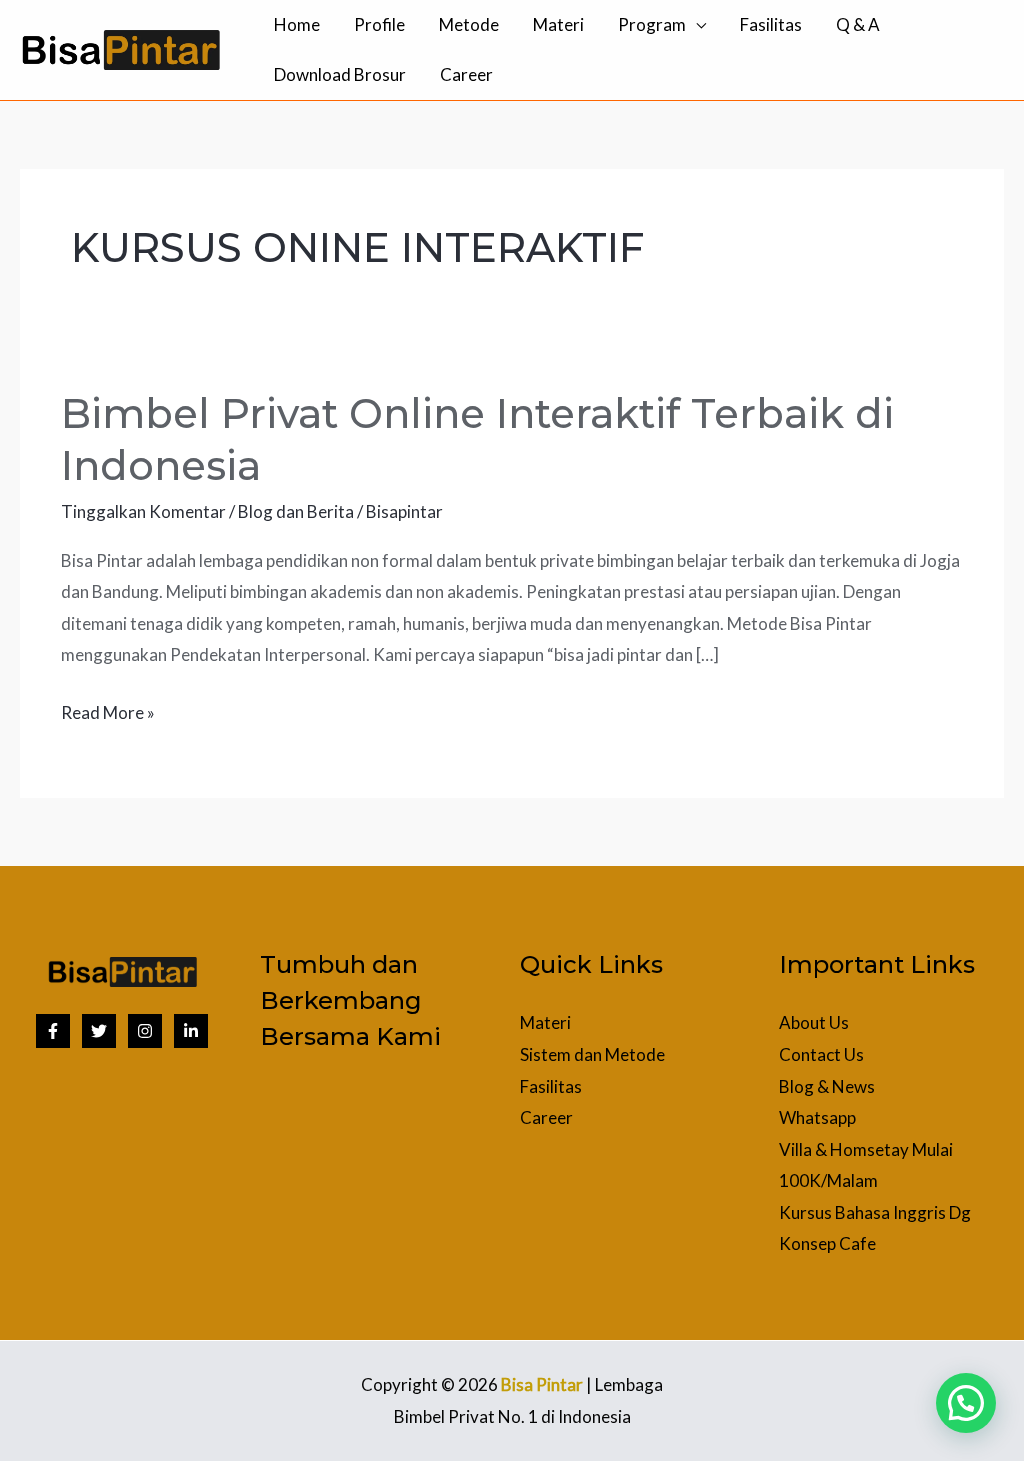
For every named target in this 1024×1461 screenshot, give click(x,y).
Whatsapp (817, 1117)
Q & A (858, 24)
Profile (379, 24)
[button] (966, 1403)
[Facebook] (53, 1031)
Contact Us (821, 1054)
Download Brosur (340, 74)
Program (652, 24)
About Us (814, 1022)
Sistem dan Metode (592, 1054)
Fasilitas (771, 24)
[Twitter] (99, 1031)
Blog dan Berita (296, 511)
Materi (558, 24)
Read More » (108, 710)
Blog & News (827, 1086)
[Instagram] (145, 1031)
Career (466, 74)
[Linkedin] (191, 1031)
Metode (469, 24)
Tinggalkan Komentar (143, 511)
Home (297, 24)
